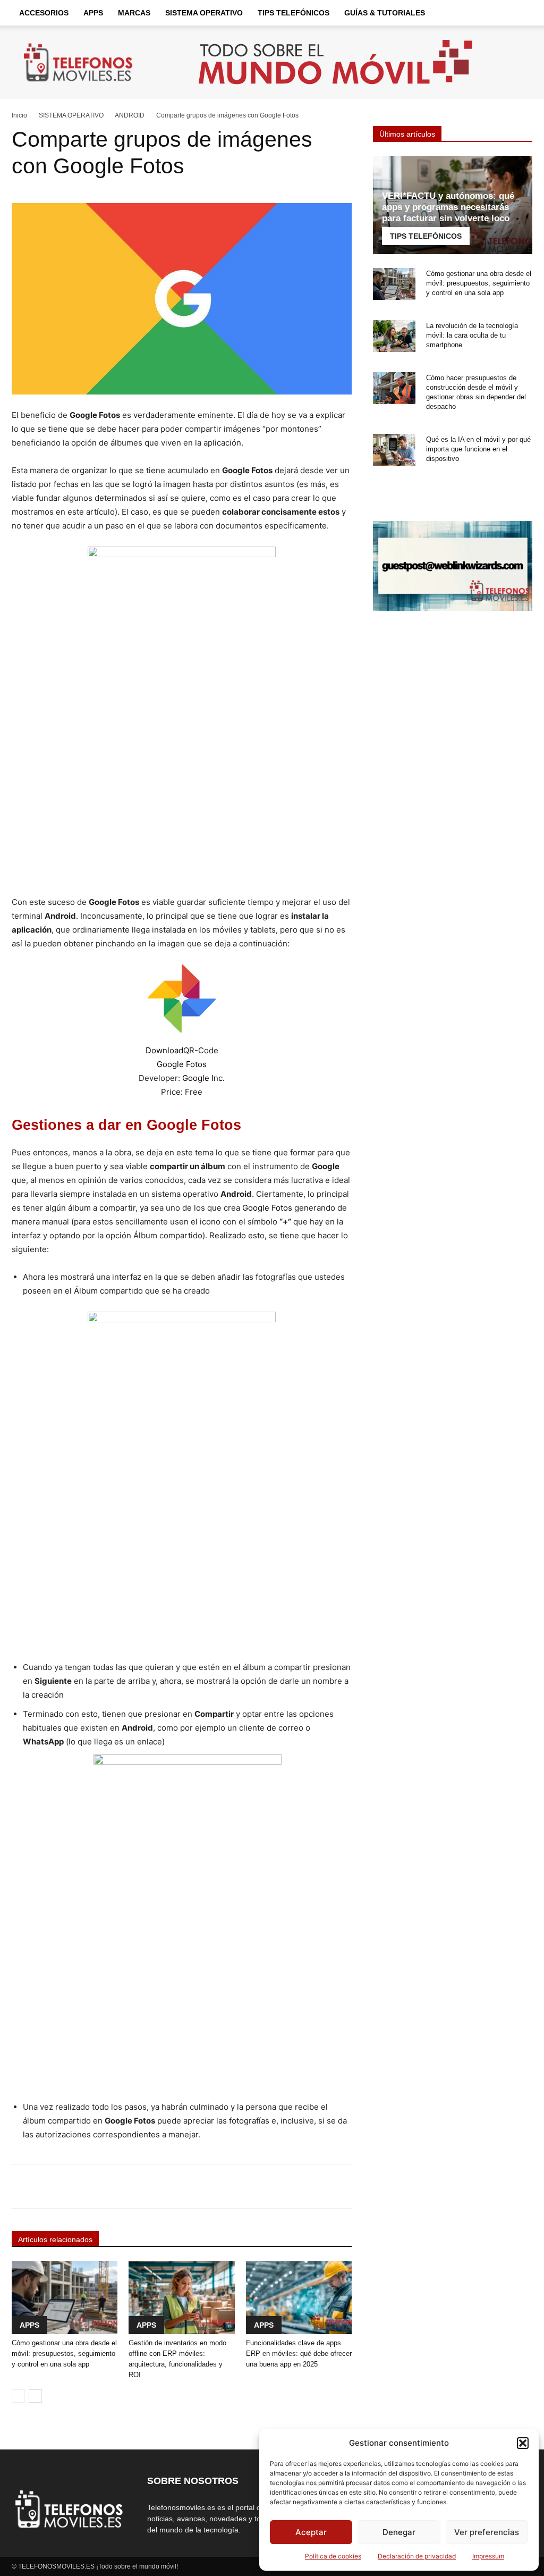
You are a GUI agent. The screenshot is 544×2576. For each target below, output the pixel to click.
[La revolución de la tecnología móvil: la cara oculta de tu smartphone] (394, 336)
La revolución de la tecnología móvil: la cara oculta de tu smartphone (472, 335)
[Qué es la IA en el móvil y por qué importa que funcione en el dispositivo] (394, 450)
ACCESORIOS (44, 13)
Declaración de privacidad (417, 2556)
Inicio (19, 115)
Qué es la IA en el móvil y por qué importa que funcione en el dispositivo (478, 449)
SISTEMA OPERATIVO (204, 13)
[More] (334, 2186)
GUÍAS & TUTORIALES (385, 13)
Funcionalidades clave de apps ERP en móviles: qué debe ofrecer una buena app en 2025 (299, 2353)
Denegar (399, 2532)
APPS (93, 13)
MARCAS (134, 13)
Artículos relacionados (55, 2239)
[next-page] (35, 2396)
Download (164, 1050)
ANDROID (130, 115)
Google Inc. (203, 1078)
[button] (523, 2443)
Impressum (488, 2556)
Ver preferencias (487, 2532)
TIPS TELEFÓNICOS (294, 13)
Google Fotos (182, 1064)
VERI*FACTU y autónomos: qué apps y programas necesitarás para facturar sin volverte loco (448, 207)
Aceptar (311, 2532)
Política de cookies (333, 2556)
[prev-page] (18, 2396)
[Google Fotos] (182, 998)
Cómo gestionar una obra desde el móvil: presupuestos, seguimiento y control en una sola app (64, 2353)
